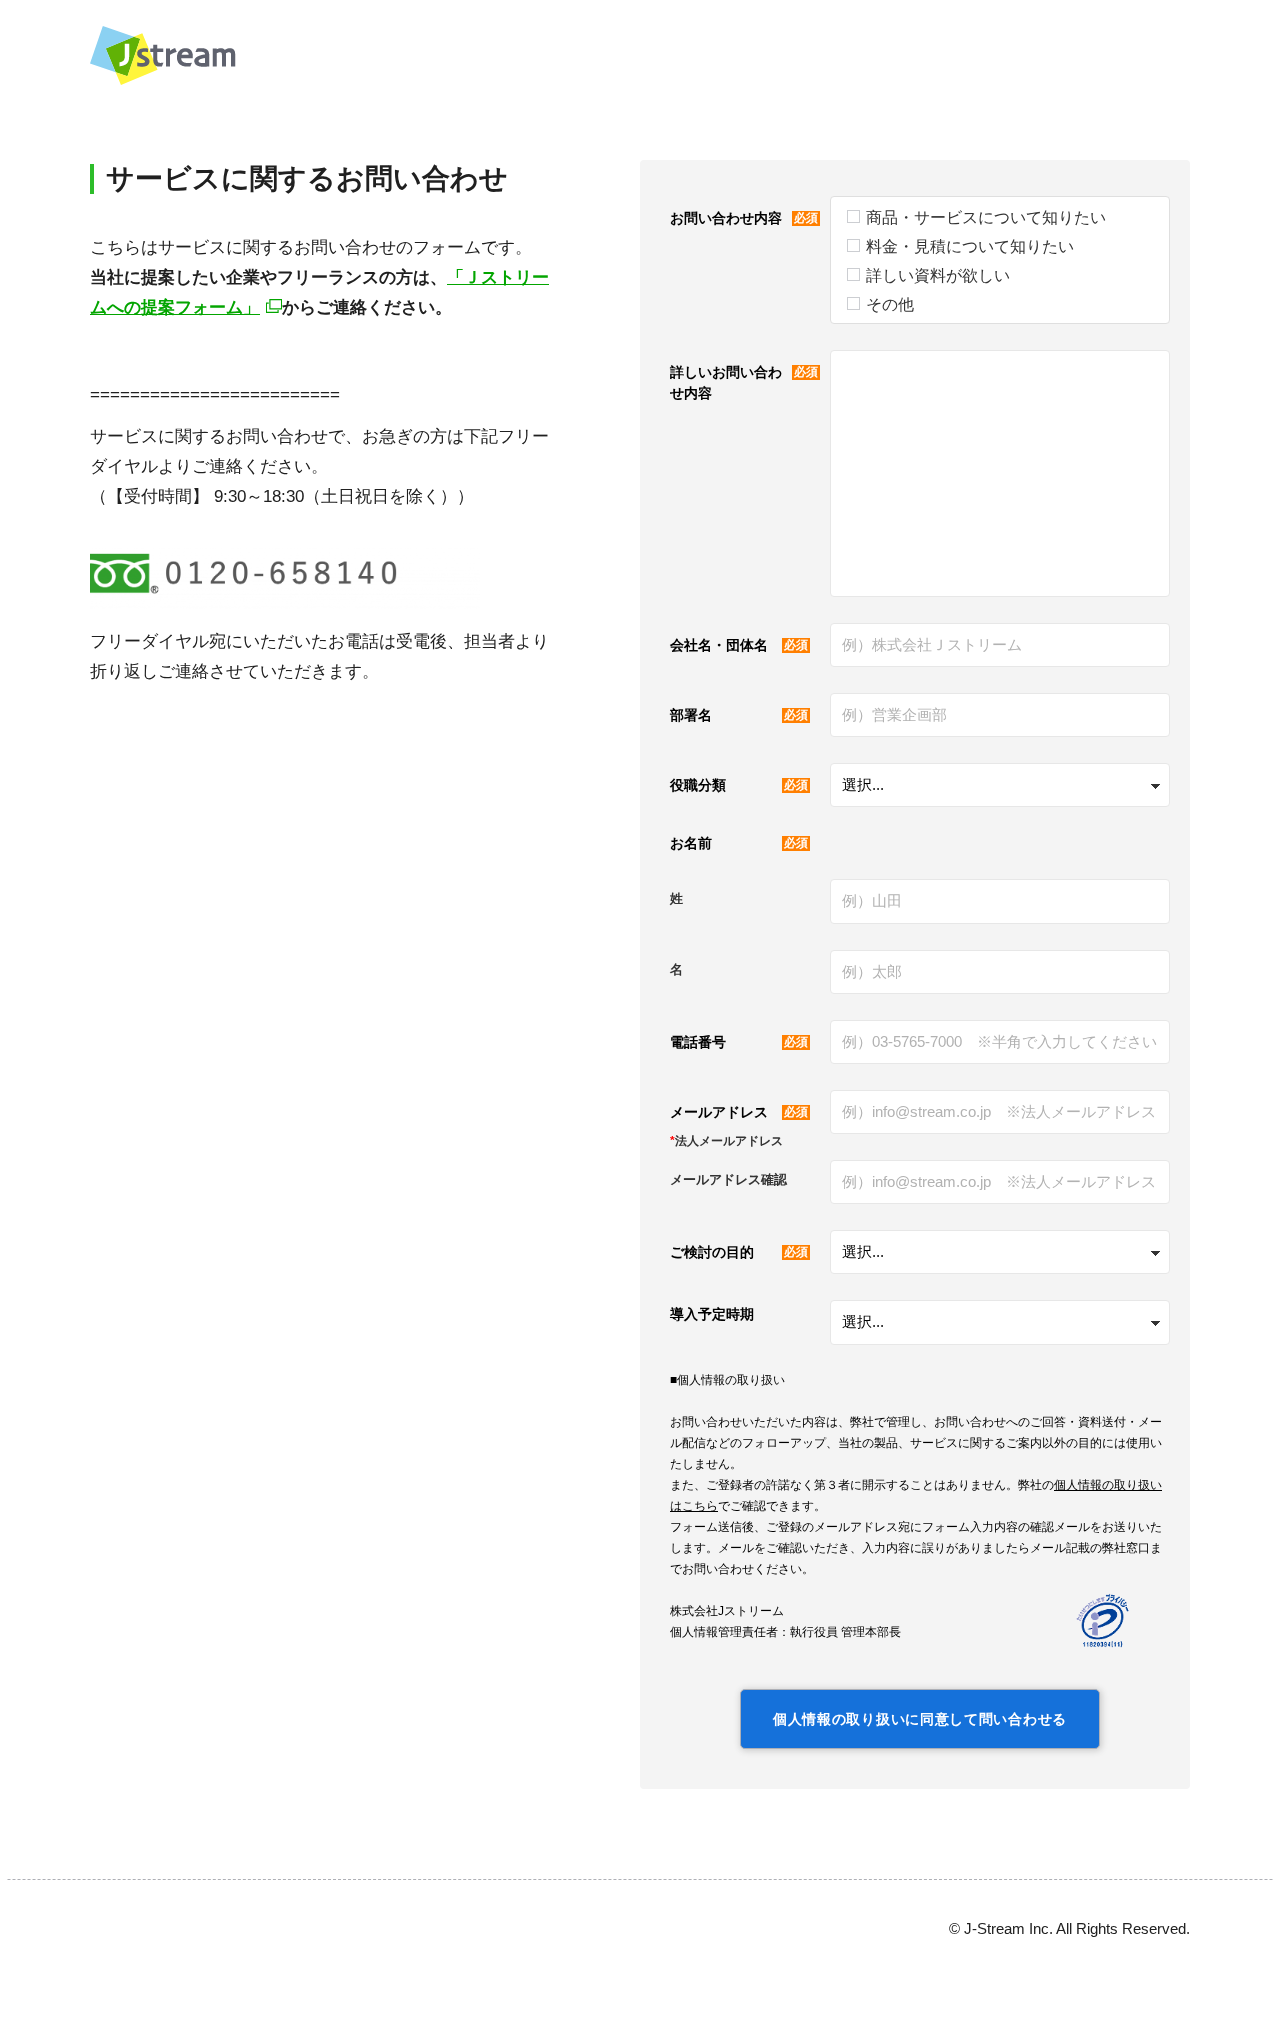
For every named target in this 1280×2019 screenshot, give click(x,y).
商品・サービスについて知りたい (986, 217)
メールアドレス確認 (728, 1179)
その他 (890, 304)
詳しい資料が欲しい (938, 275)
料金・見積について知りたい (970, 246)
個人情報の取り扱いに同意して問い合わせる (920, 1719)
